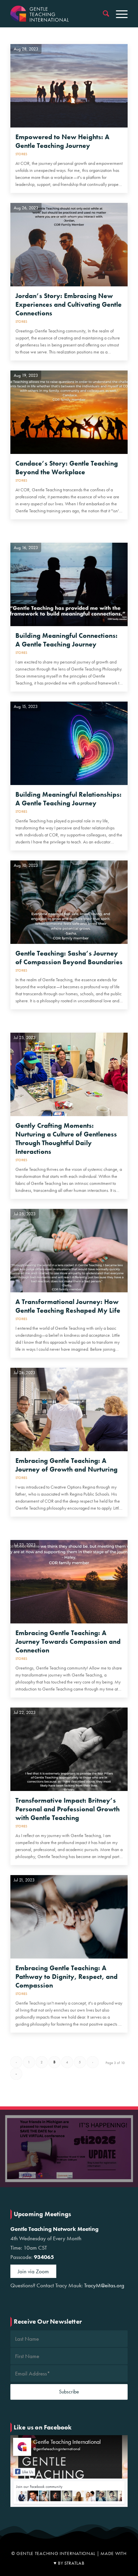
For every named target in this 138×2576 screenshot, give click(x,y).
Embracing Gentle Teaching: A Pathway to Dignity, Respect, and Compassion (66, 1977)
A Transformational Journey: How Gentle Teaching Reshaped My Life (68, 1306)
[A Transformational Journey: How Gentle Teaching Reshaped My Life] (69, 1251)
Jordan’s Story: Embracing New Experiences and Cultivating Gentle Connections (68, 304)
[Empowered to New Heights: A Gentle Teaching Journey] (69, 86)
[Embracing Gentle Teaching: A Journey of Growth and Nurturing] (69, 1409)
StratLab (74, 2563)
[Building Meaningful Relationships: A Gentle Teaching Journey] (69, 743)
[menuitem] (103, 14)
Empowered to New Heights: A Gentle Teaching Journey (62, 141)
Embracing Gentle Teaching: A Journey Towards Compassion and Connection (68, 1641)
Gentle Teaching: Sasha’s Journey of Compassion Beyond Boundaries (69, 958)
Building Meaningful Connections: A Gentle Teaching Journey (66, 640)
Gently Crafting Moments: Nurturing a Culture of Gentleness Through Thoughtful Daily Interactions (66, 1138)
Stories (21, 154)
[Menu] (118, 14)
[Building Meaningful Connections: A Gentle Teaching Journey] (69, 584)
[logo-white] (57, 14)
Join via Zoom (33, 2271)
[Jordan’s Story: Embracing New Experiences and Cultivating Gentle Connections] (69, 245)
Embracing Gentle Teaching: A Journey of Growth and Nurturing (66, 1465)
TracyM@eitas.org (104, 2285)
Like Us (28, 2472)
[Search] (103, 14)
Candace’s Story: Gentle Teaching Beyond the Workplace (67, 468)
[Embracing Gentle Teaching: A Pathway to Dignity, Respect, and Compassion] (69, 1917)
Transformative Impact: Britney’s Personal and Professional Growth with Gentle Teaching (67, 1809)
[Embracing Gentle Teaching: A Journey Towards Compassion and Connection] (69, 1582)
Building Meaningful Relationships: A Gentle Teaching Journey (68, 799)
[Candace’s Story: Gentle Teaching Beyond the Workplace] (69, 412)
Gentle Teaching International (67, 2442)
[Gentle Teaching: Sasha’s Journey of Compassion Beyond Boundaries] (69, 902)
